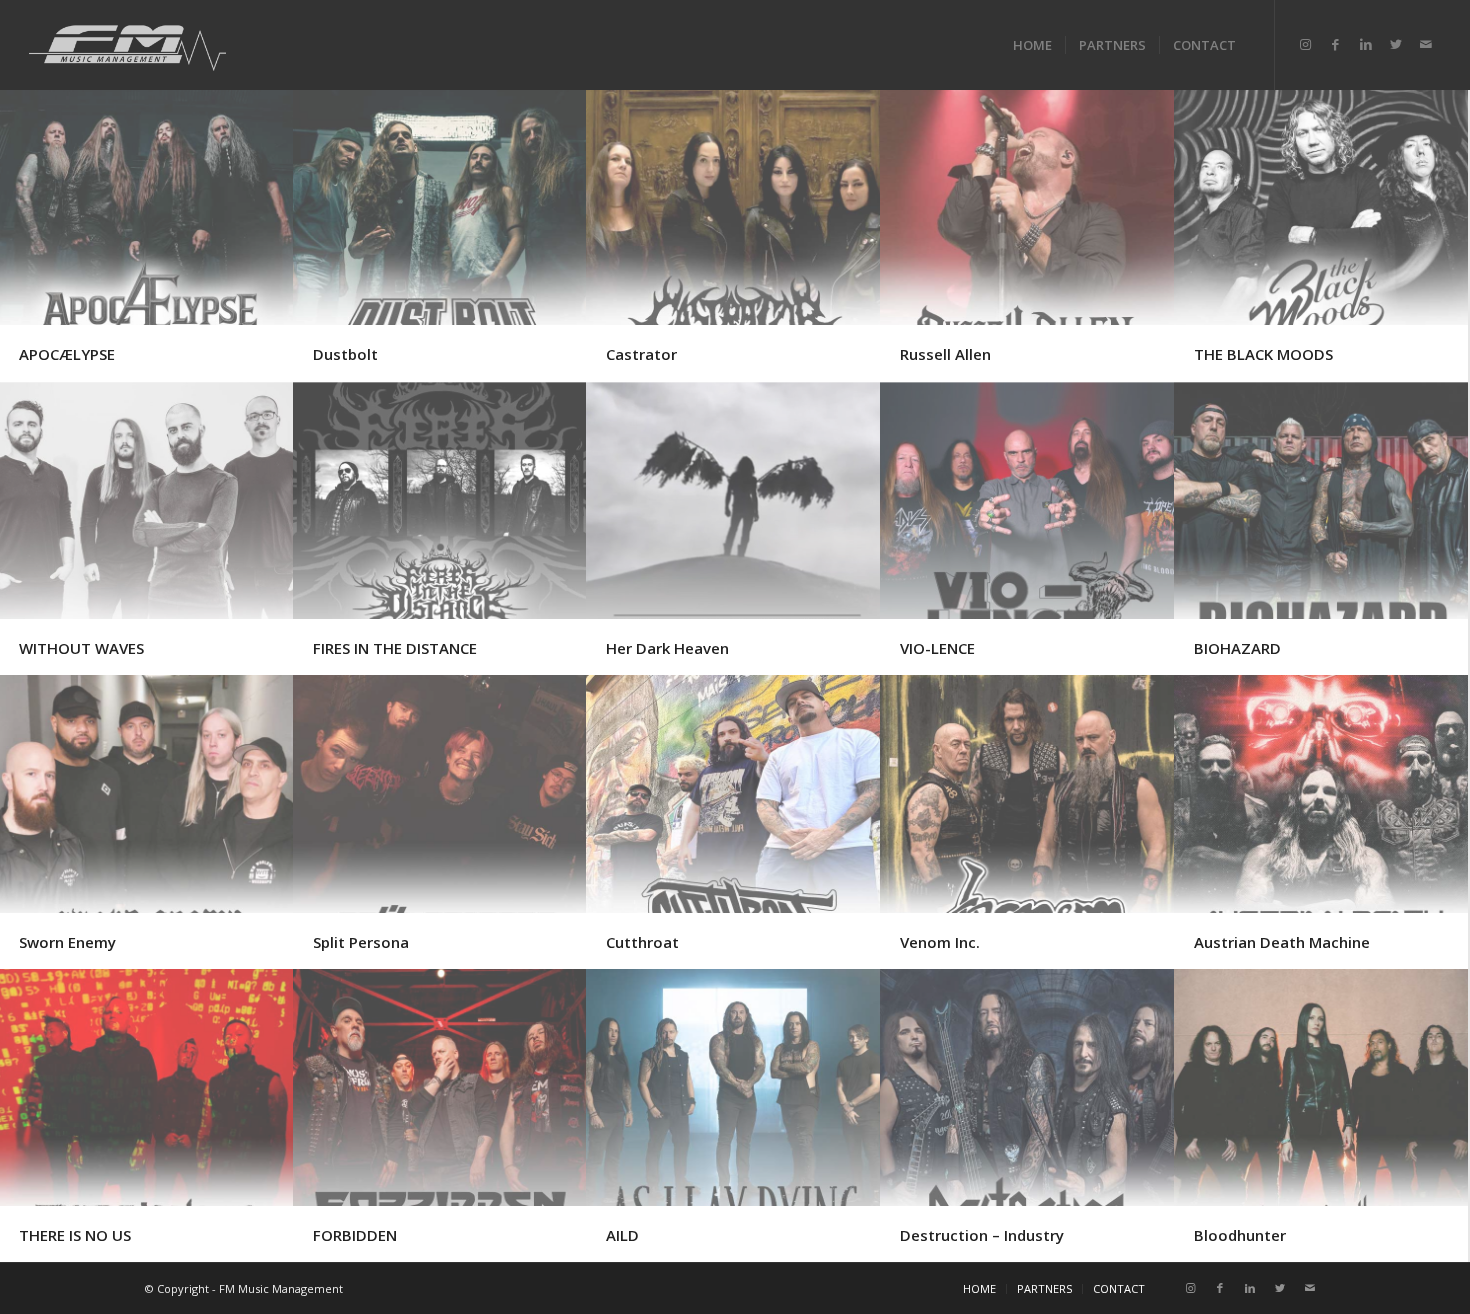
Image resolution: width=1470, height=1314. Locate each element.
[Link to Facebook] (1336, 44)
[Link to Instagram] (1306, 44)
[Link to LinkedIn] (1366, 44)
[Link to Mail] (1426, 44)
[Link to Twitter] (1396, 44)
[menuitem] (1032, 45)
